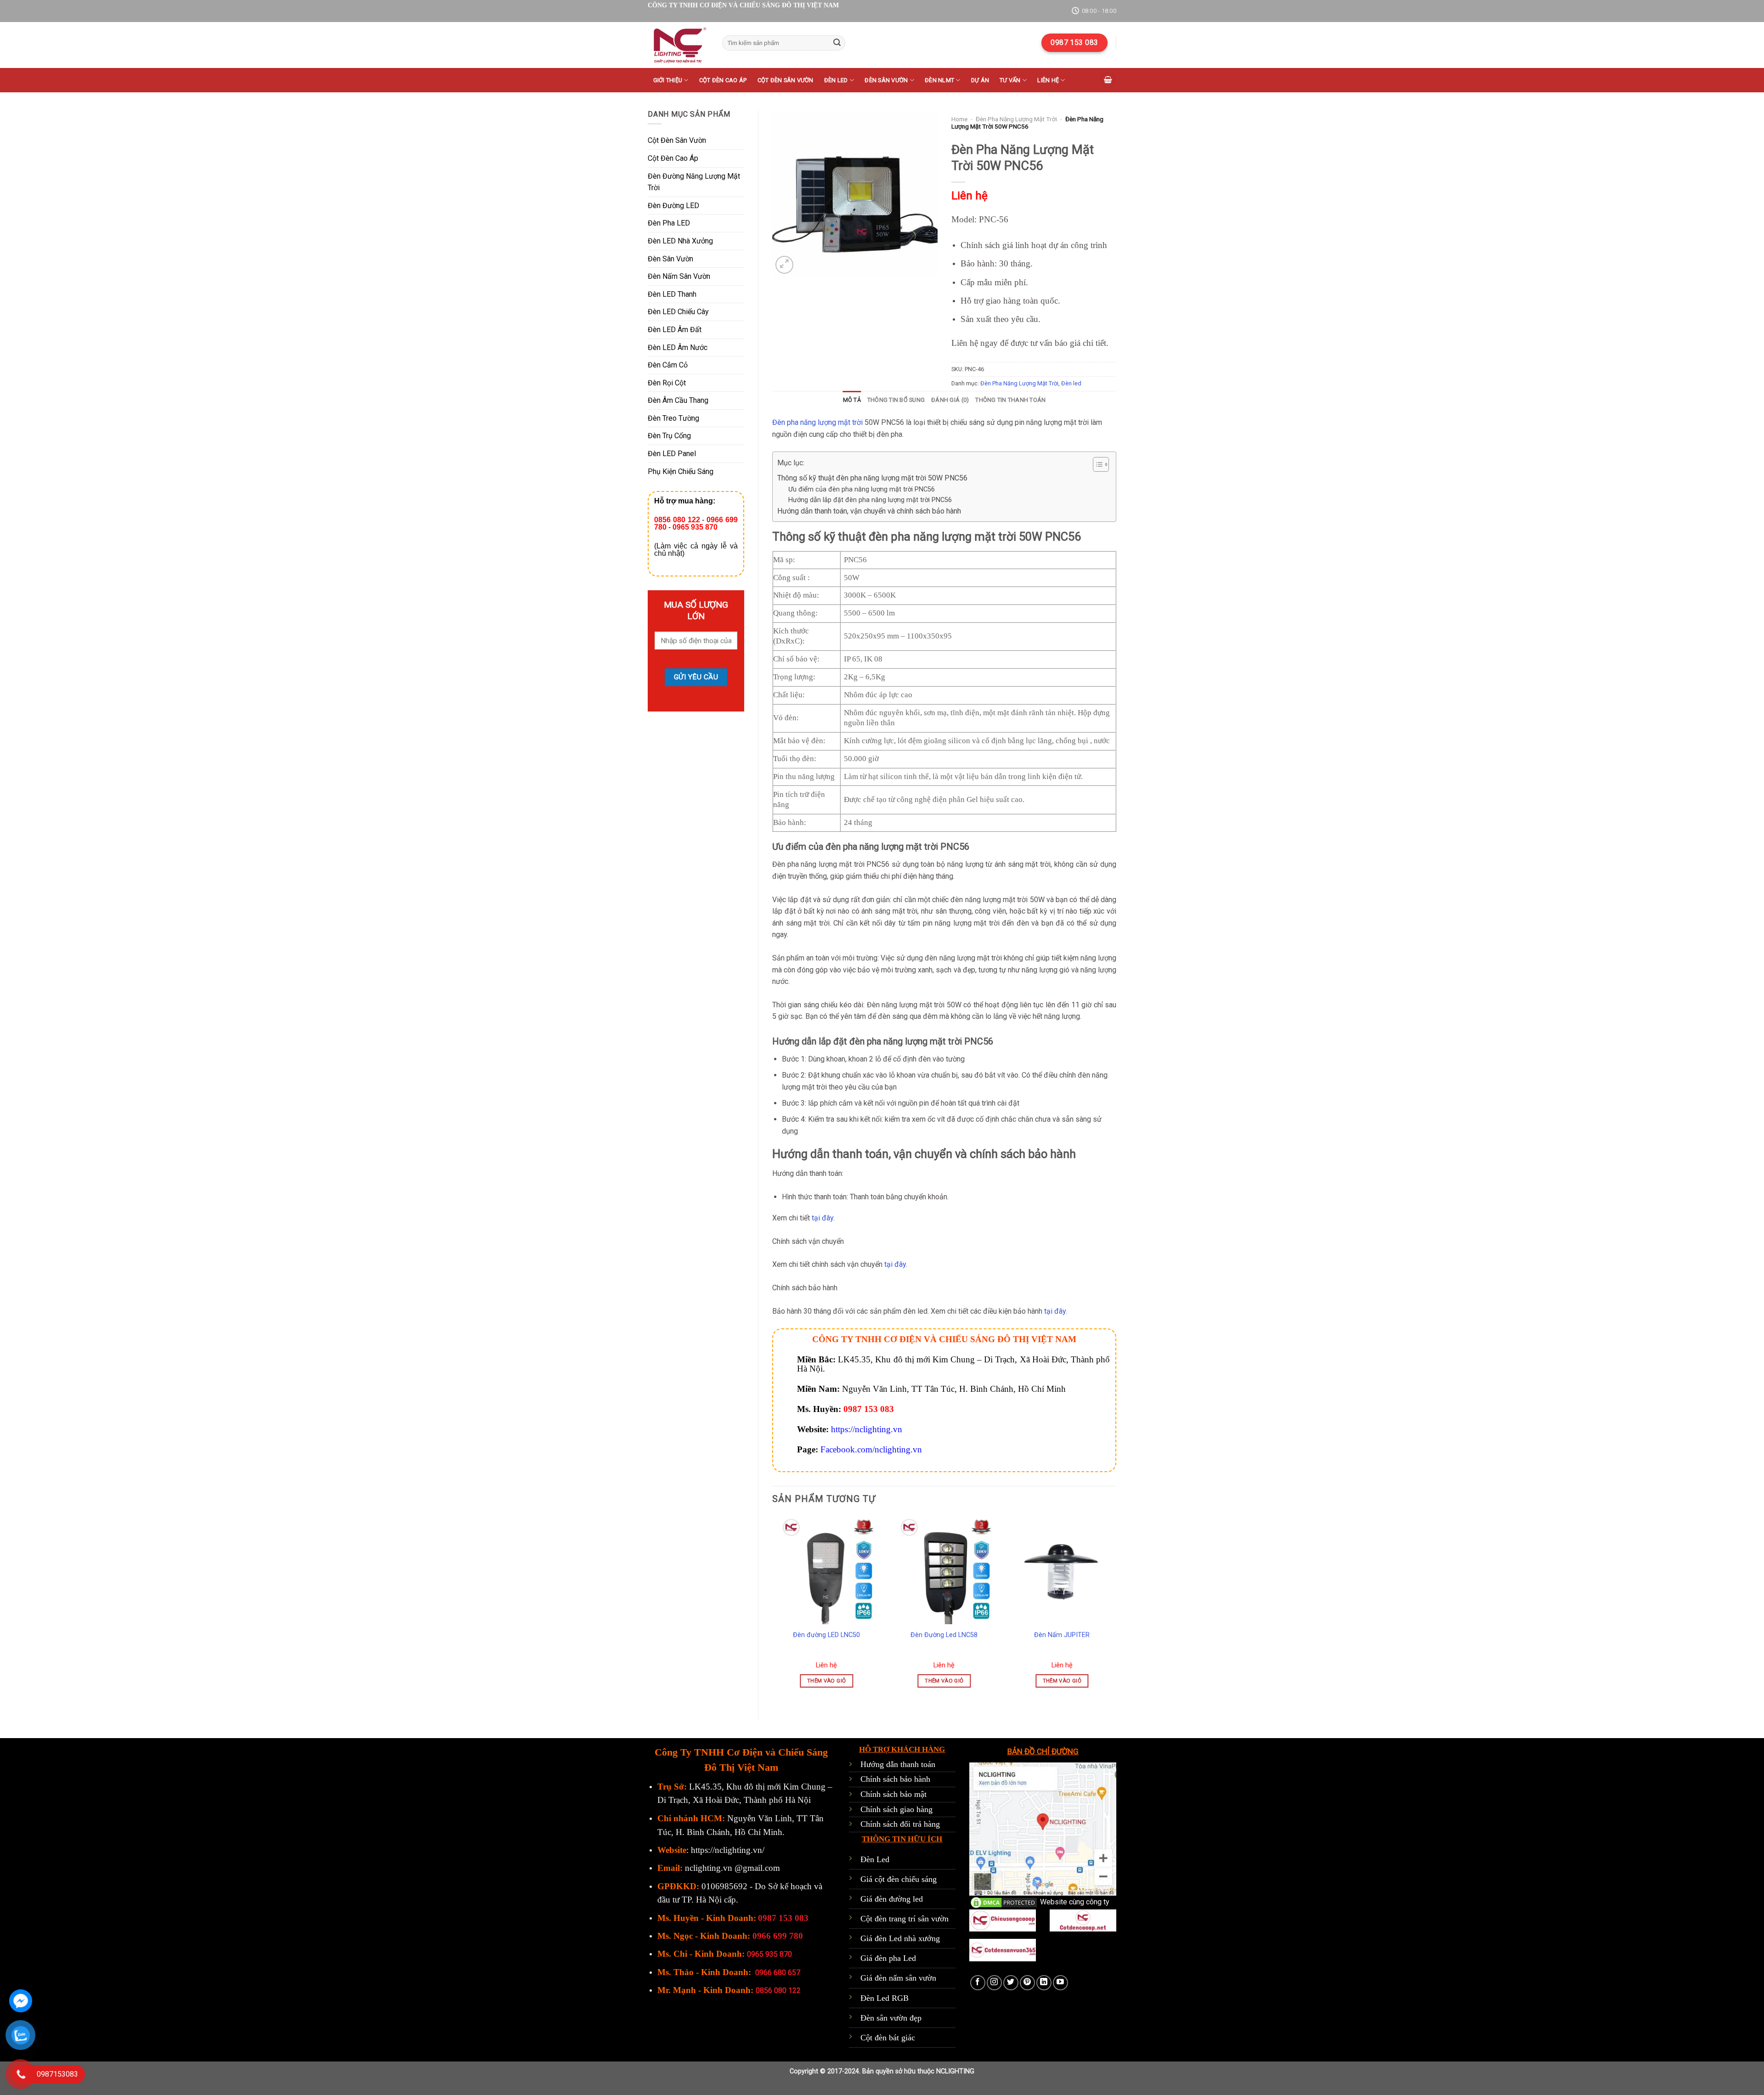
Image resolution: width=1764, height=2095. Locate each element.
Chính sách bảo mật (893, 1794)
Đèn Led (875, 1859)
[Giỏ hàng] (1108, 80)
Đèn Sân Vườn (670, 259)
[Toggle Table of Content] (1096, 464)
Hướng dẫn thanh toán (898, 1764)
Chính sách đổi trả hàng (900, 1824)
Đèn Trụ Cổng (669, 436)
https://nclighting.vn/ (728, 1850)
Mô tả (852, 400)
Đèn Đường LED (673, 206)
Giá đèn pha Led (888, 1958)
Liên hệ (1048, 80)
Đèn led (836, 80)
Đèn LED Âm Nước (678, 347)
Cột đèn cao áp (723, 80)
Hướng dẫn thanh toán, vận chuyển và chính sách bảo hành (869, 511)
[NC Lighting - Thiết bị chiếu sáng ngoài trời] (678, 45)
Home (959, 119)
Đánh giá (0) (950, 400)
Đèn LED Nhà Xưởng (680, 241)
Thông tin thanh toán (1010, 400)
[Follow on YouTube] (1060, 1983)
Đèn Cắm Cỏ (668, 365)
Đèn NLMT (939, 80)
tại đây (823, 1218)
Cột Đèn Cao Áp (673, 158)
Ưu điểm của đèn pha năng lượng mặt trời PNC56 (862, 489)
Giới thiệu (668, 80)
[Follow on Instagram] (994, 1983)
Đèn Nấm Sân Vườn (679, 276)
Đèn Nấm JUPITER (1062, 1635)
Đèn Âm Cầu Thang (678, 400)
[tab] (852, 400)
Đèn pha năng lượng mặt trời (817, 422)
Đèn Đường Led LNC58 (944, 1635)
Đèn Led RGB (885, 1998)
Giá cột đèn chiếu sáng (899, 1879)
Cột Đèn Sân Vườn (677, 140)
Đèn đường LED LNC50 (826, 1635)
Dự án (980, 80)
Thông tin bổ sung (896, 400)
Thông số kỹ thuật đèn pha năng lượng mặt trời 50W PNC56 (872, 478)
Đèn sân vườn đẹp (891, 2018)
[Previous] (773, 1610)
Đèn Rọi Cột (667, 383)
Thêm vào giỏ (826, 1681)
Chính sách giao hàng (896, 1809)
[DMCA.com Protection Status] (1004, 1902)
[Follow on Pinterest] (1027, 1983)
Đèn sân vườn (886, 80)
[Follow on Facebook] (978, 1983)
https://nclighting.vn (867, 1429)
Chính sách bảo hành (895, 1779)
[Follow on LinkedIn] (1044, 1983)
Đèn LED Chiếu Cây (678, 312)
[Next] (1116, 1610)
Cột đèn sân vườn (786, 80)
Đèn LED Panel (672, 454)
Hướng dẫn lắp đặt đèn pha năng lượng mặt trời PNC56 (870, 500)
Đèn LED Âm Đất (675, 330)
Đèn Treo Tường (673, 418)
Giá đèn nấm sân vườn (898, 1978)
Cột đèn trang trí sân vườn (905, 1919)
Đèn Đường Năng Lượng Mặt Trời (694, 182)
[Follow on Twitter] (1011, 1983)
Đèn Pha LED (669, 223)
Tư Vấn (1010, 80)
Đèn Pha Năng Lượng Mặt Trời (1016, 119)
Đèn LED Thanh (672, 294)
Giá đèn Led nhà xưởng (900, 1938)
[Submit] (837, 43)
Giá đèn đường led (892, 1899)
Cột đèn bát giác (888, 2038)
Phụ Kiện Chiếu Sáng (681, 472)
